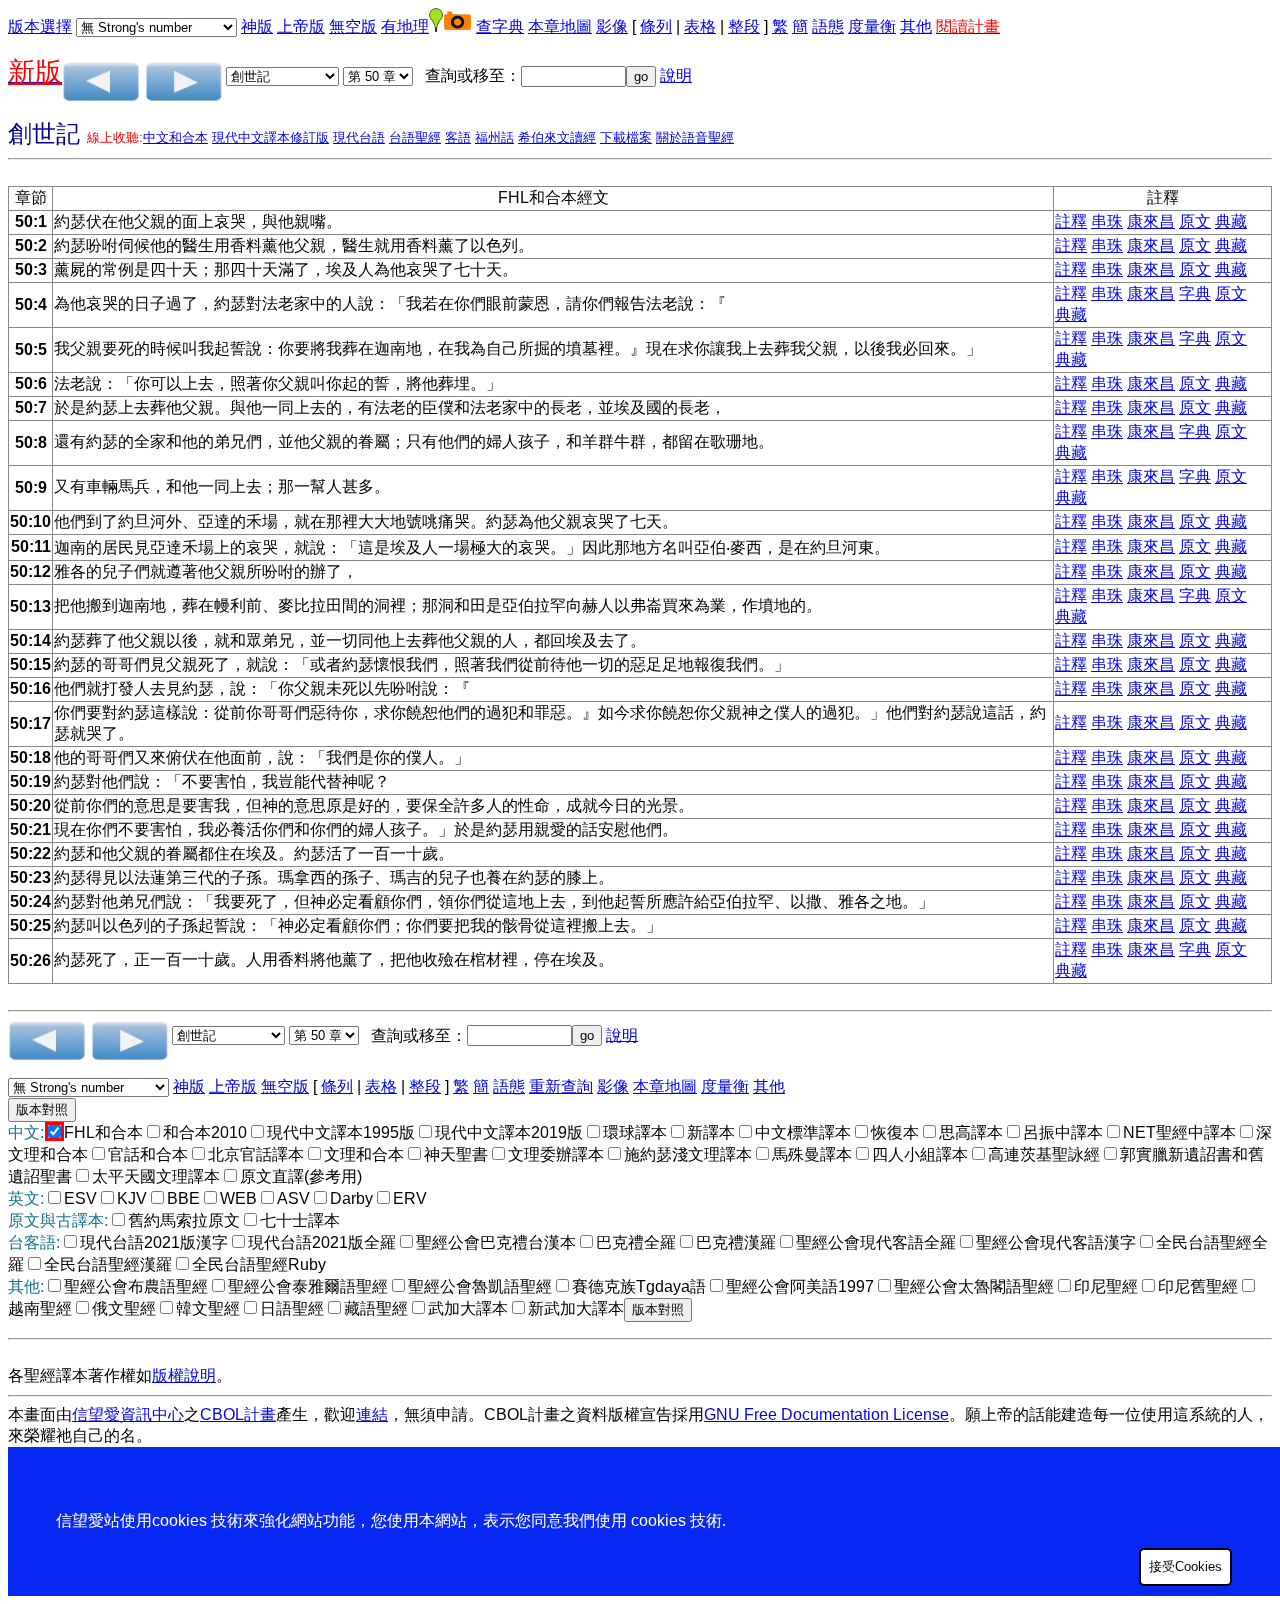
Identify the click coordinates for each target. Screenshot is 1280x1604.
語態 (828, 26)
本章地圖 (560, 26)
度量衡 (872, 26)
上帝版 (301, 26)
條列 (656, 26)
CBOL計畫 (238, 1414)
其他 (916, 26)
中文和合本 (175, 137)
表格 (700, 26)
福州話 (494, 137)
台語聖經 (415, 137)
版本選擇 (40, 26)
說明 (676, 75)
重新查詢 (561, 1086)
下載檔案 (626, 137)
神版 (257, 26)
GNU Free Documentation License (826, 1414)
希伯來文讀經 (557, 137)
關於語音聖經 (695, 137)
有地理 (405, 26)
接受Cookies (1185, 1566)
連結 (372, 1414)
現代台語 (359, 137)
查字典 (500, 26)
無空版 (353, 26)
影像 (612, 26)
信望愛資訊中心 (128, 1414)
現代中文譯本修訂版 (270, 137)
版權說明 (184, 1375)
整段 (744, 26)
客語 (458, 137)
